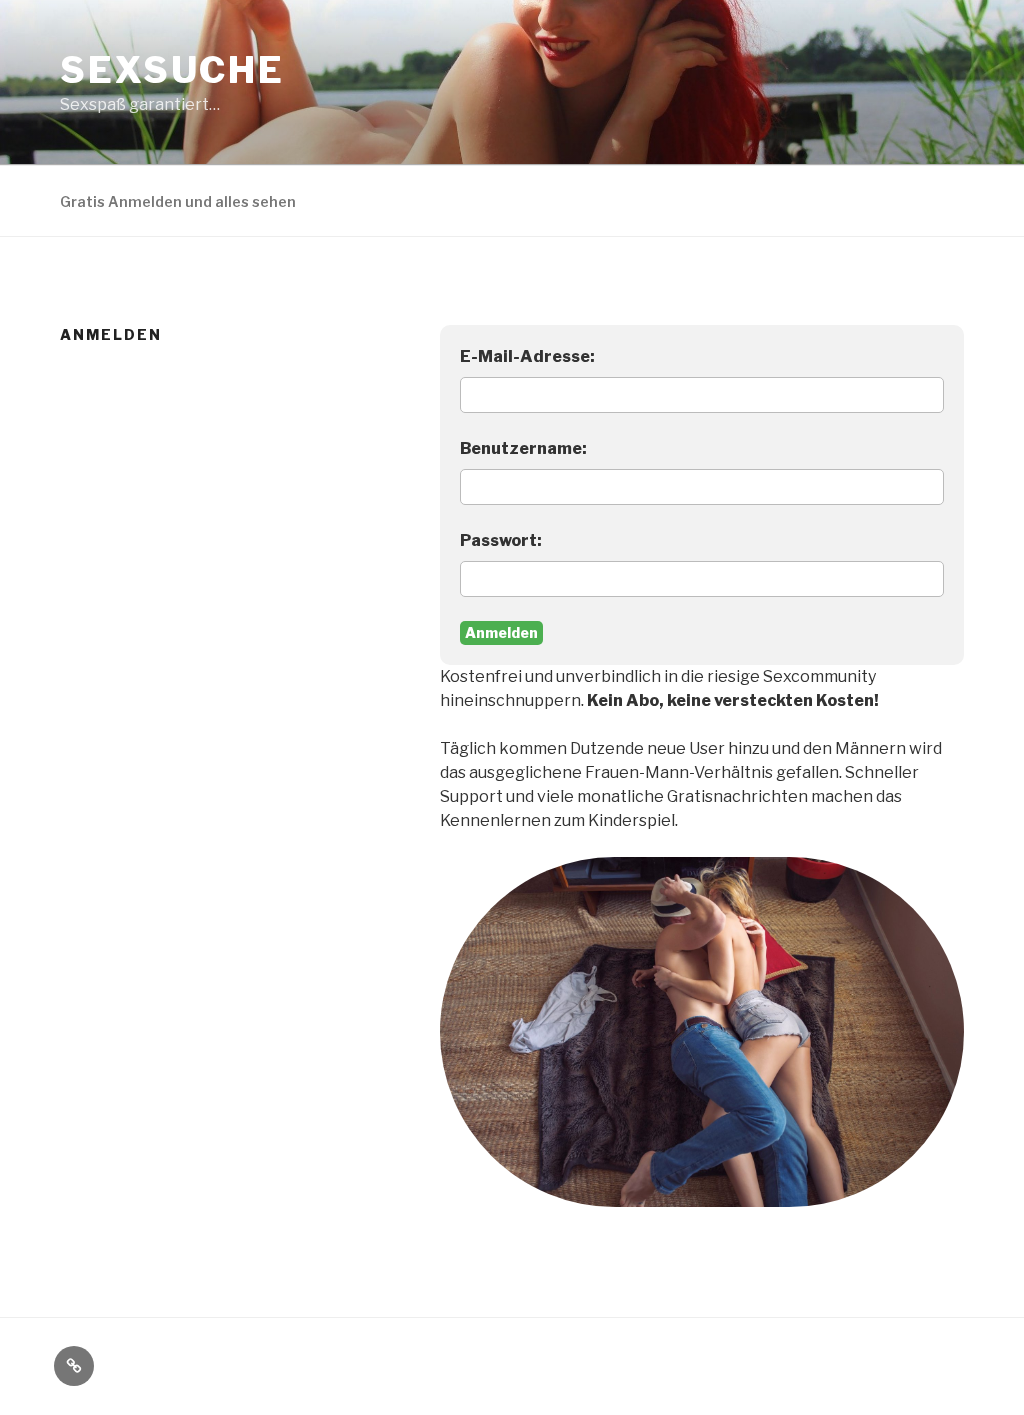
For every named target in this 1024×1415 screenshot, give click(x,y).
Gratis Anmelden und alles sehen (178, 201)
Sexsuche (172, 70)
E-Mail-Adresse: (527, 356)
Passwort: (501, 540)
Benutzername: (523, 448)
